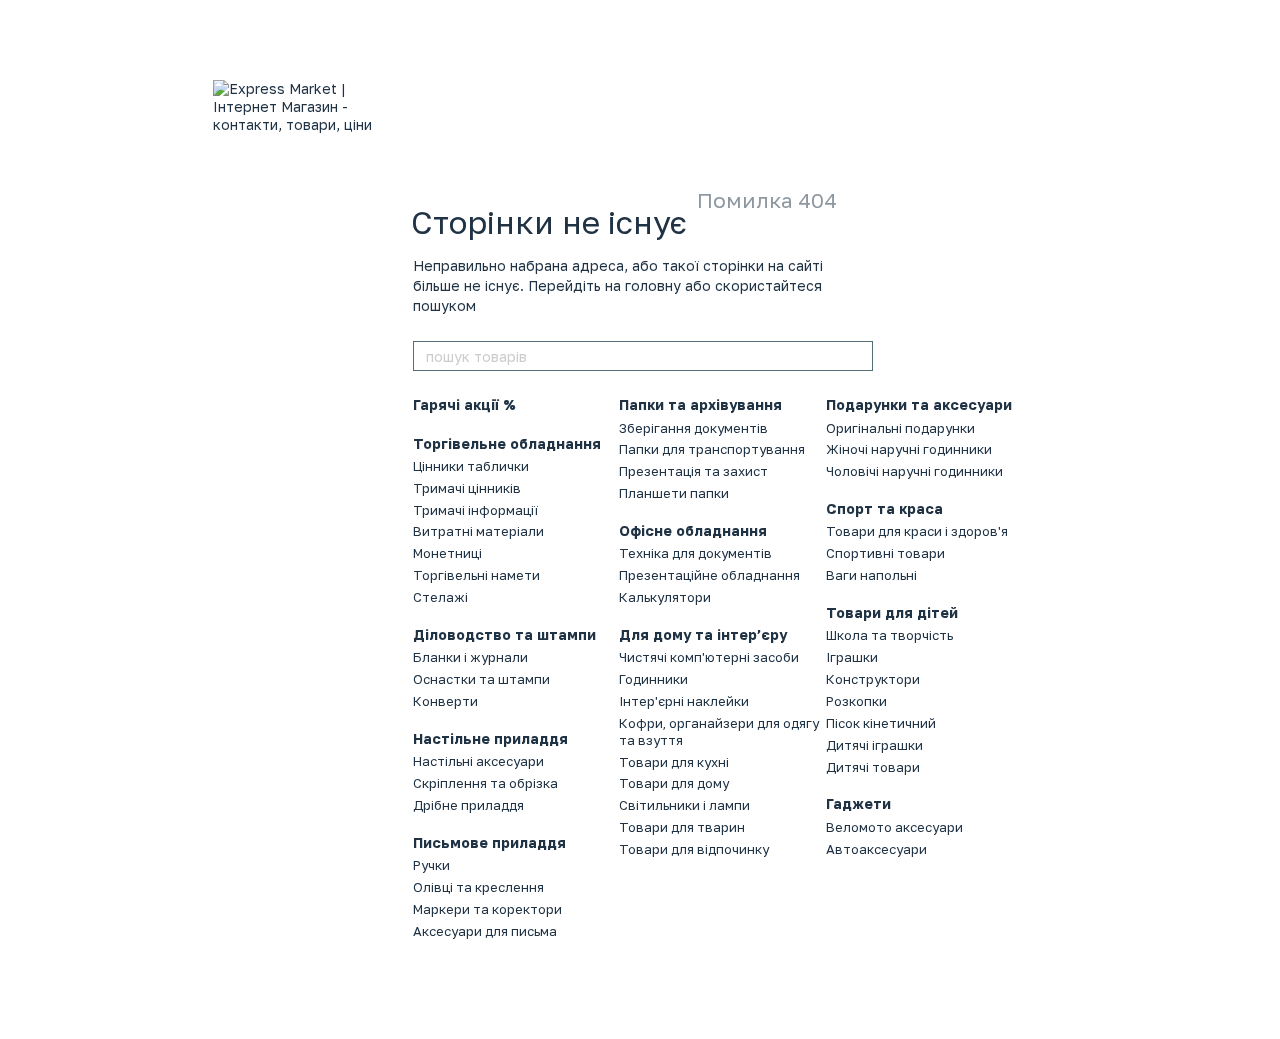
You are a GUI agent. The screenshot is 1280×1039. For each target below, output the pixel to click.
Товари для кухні (674, 762)
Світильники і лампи (684, 805)
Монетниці (447, 553)
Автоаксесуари (876, 849)
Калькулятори (665, 597)
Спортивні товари (885, 553)
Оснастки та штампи (481, 679)
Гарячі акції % (464, 404)
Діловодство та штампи (504, 634)
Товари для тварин (682, 827)
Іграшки (852, 657)
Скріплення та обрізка (485, 783)
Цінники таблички (471, 466)
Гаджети (858, 803)
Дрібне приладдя (468, 805)
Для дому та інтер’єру (703, 634)
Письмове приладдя (489, 842)
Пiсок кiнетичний (881, 723)
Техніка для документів (695, 553)
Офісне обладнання (693, 530)
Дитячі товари (873, 767)
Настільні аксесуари (478, 761)
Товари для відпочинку (694, 849)
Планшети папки (674, 493)
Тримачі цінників (467, 488)
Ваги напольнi (871, 575)
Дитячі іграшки (874, 745)
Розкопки (856, 701)
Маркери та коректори (487, 909)
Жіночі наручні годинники (909, 449)
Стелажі (440, 597)
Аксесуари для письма (485, 931)
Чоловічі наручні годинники (914, 471)
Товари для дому (674, 783)
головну (653, 285)
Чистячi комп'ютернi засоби (709, 657)
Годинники (653, 679)
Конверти (445, 701)
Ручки (431, 865)
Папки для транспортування (712, 449)
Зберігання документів (693, 428)
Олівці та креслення (478, 887)
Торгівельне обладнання (507, 443)
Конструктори (873, 679)
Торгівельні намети (476, 575)
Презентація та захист (693, 471)
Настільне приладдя (490, 738)
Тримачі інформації (475, 510)
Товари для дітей (892, 612)
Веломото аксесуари (894, 827)
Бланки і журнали (470, 657)
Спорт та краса (884, 508)
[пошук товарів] (857, 356)
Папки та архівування (700, 404)
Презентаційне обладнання (709, 575)
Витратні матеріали (478, 531)
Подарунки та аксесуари (919, 404)
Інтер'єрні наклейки (684, 701)
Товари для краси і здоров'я (917, 531)
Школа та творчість (889, 635)
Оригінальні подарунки (900, 428)
